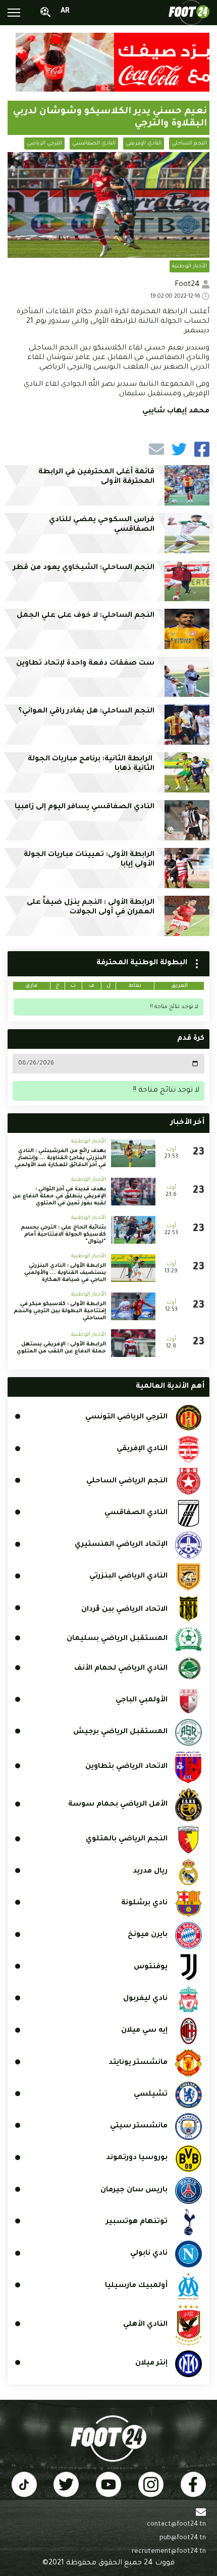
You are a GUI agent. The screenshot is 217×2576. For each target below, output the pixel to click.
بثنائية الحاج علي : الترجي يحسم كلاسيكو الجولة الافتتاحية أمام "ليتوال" (63, 1235)
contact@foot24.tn (176, 2525)
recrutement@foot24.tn (169, 2552)
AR (65, 12)
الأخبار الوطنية (189, 266)
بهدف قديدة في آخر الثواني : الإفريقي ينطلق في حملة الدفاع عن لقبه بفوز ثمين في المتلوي (59, 1196)
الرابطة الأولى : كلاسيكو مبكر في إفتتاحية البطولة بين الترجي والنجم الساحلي (60, 1311)
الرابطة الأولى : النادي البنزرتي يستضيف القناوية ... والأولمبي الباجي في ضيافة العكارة (65, 1273)
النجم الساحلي (189, 144)
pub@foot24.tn (183, 2538)
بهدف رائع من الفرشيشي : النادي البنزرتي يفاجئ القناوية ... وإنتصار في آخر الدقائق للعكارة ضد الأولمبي (60, 1158)
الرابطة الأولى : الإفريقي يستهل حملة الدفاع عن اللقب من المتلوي (61, 1348)
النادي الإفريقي (144, 144)
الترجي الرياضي (44, 144)
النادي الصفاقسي (94, 144)
